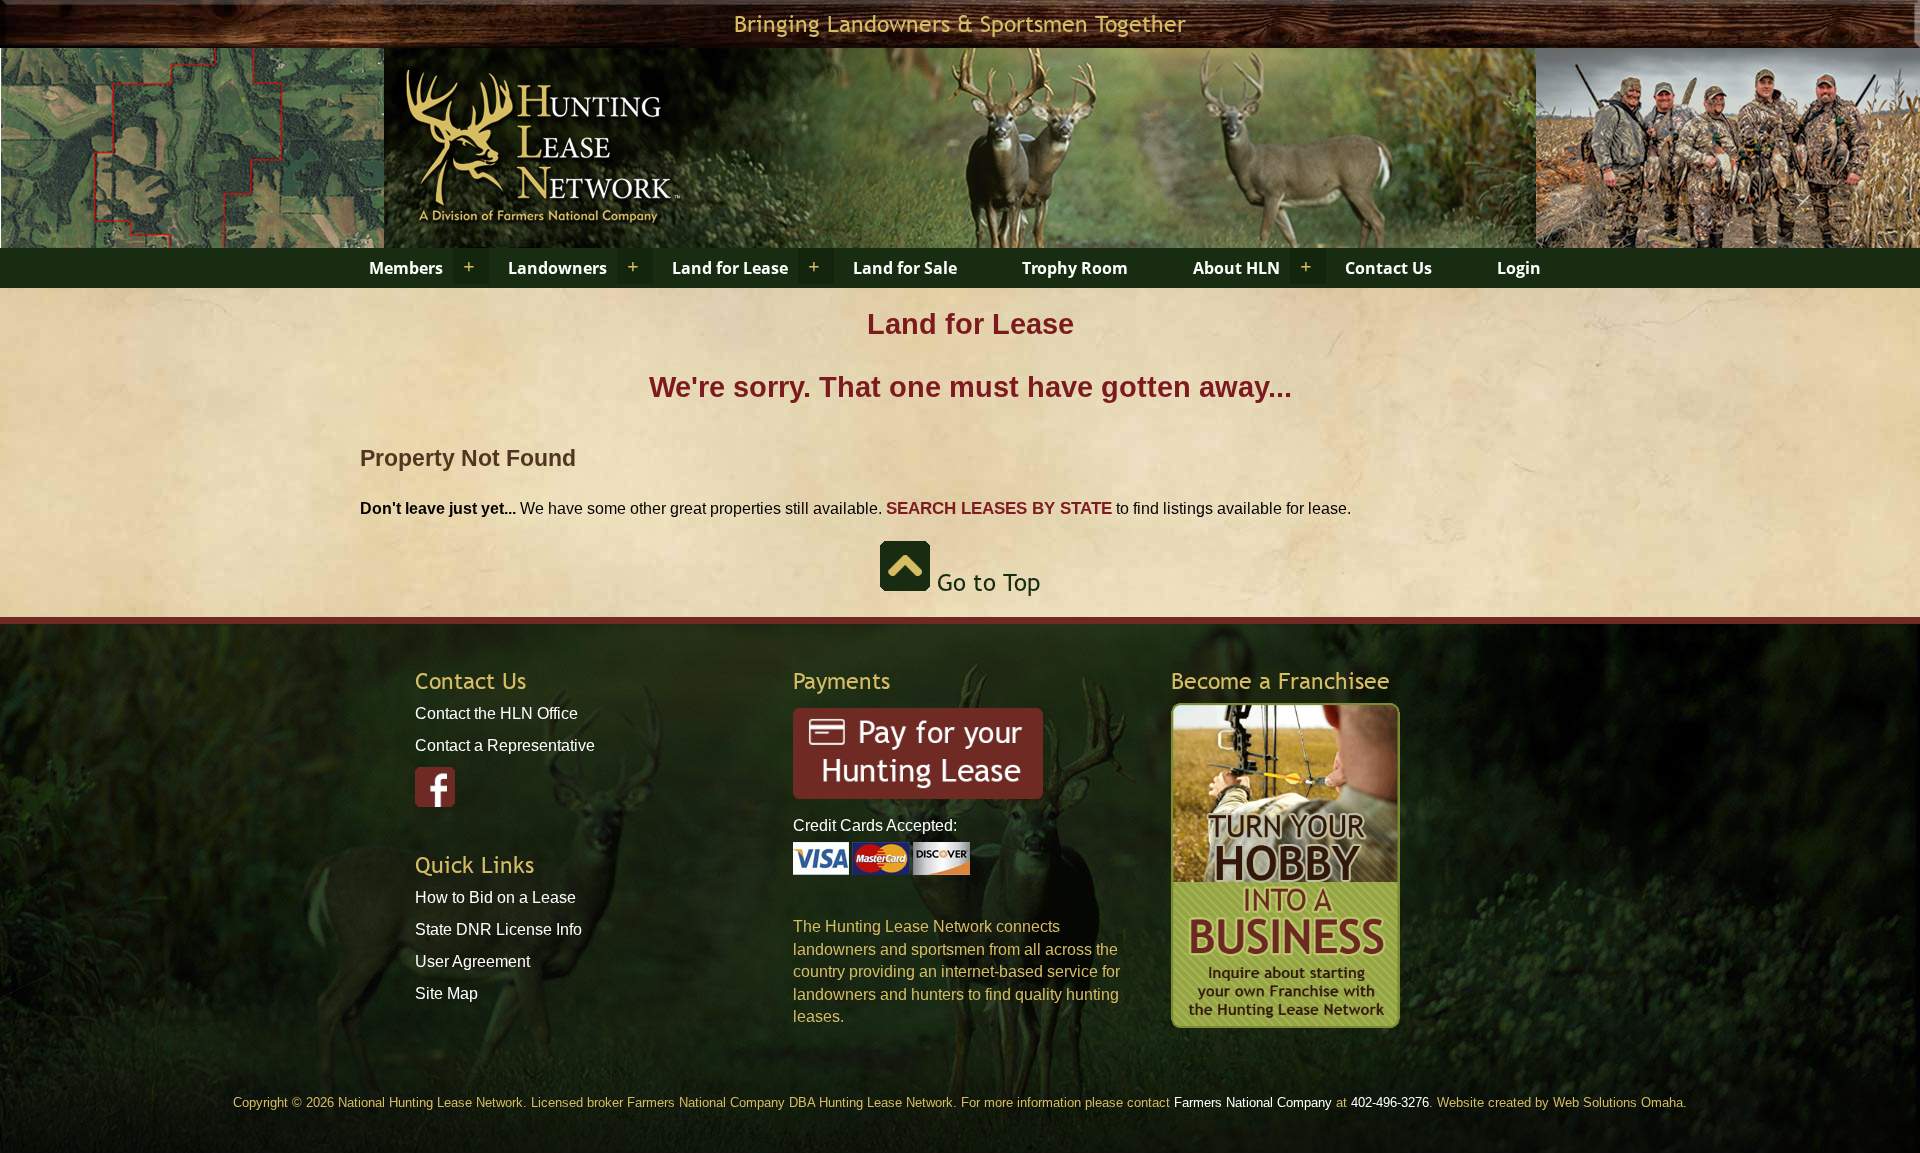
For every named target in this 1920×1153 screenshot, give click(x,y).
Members (406, 268)
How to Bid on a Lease (495, 897)
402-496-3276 (1390, 1102)
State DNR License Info (498, 929)
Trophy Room (1075, 268)
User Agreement (472, 961)
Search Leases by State (999, 508)
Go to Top (985, 582)
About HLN (1236, 268)
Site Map (446, 993)
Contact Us (1388, 268)
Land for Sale (905, 268)
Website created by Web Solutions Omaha (1560, 1102)
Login (1519, 268)
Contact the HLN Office (496, 713)
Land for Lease (730, 268)
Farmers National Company (1253, 1102)
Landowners (557, 268)
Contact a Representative (505, 745)
